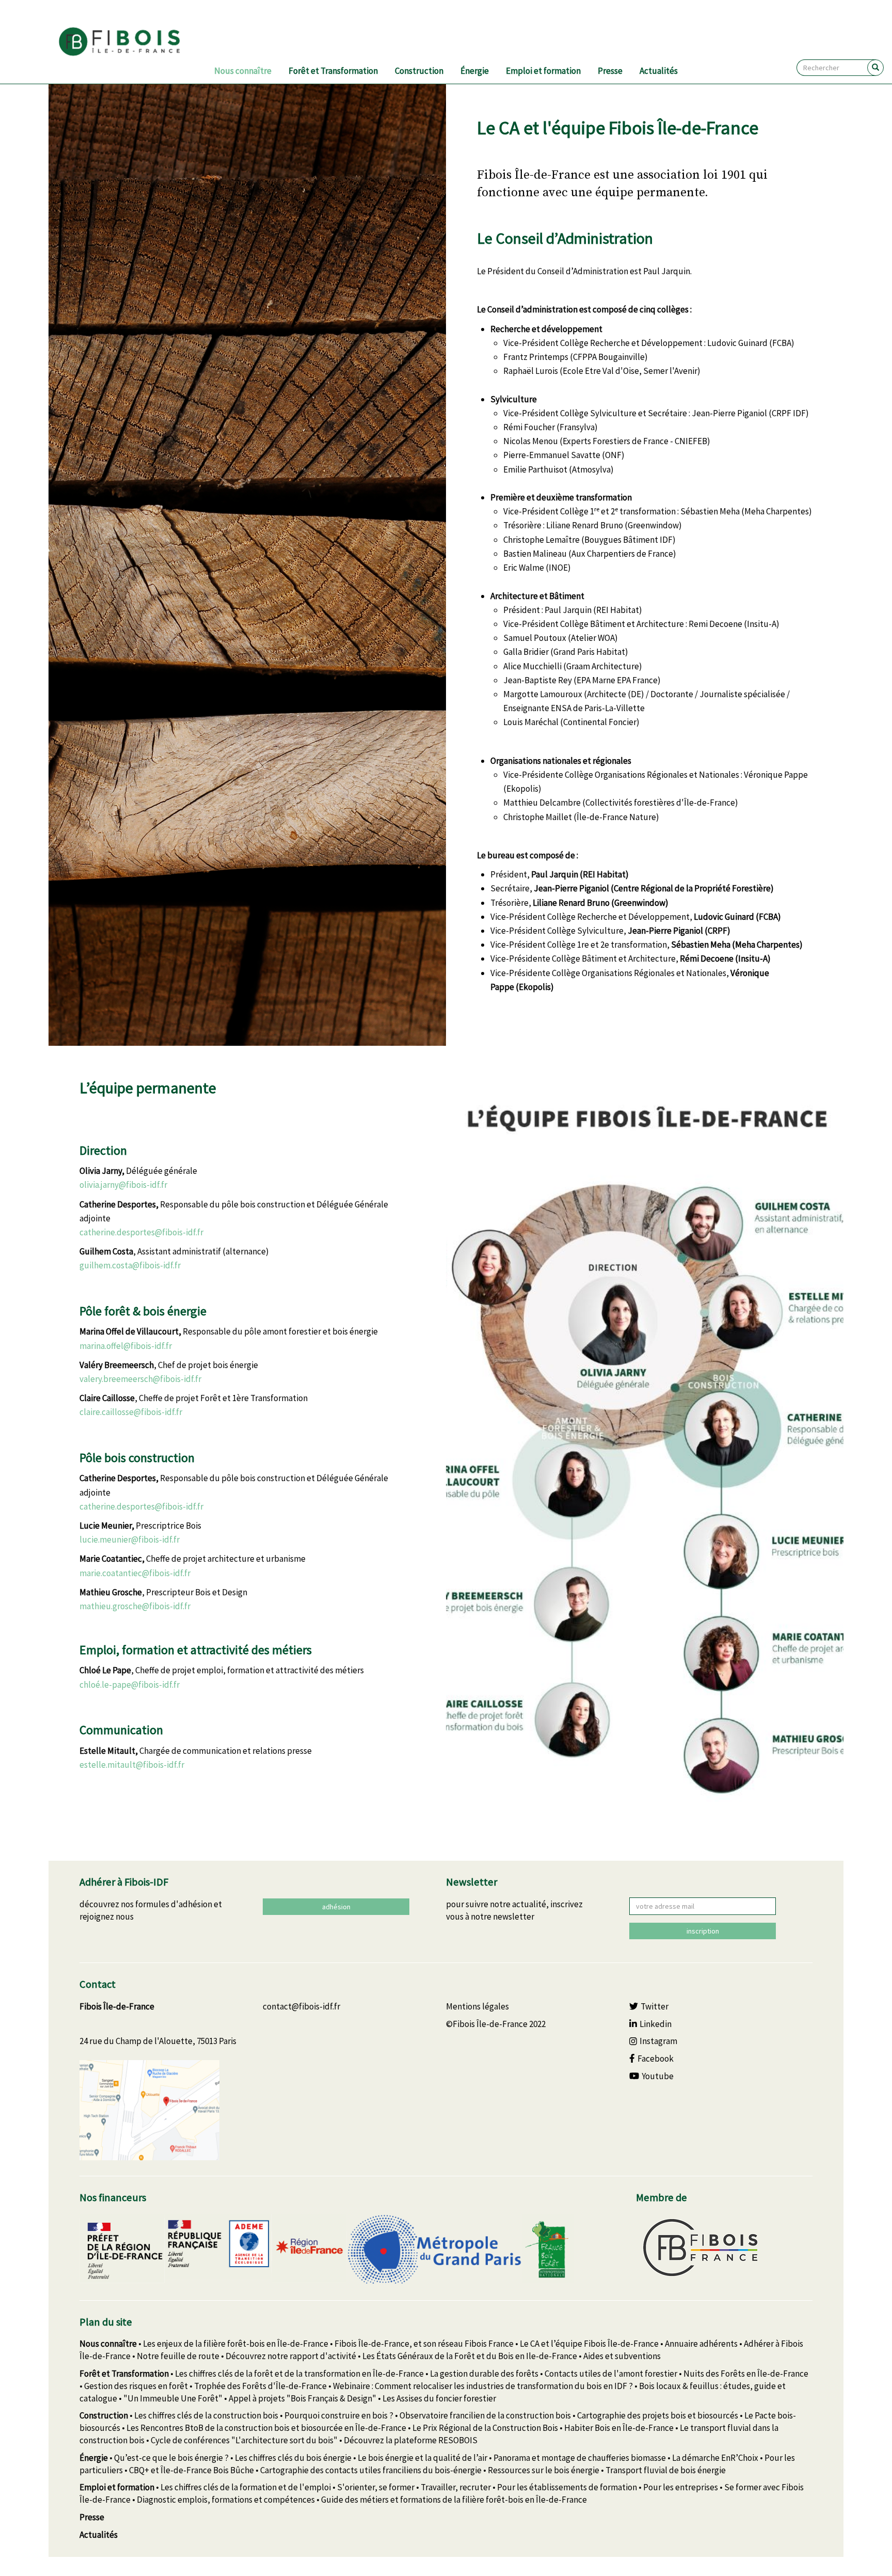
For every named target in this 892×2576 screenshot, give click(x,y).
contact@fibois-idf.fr (301, 2006)
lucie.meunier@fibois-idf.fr (130, 1540)
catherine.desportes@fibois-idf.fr (141, 1232)
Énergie (475, 71)
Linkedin (656, 2024)
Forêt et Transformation (333, 71)
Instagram (658, 2041)
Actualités (659, 71)
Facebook (656, 2059)
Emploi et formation (543, 71)
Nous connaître (243, 71)
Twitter (655, 2006)
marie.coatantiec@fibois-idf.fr (135, 1573)
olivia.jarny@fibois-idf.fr (123, 1185)
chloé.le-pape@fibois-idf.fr (130, 1685)
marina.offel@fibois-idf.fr (126, 1346)
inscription (703, 1931)
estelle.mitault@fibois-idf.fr (132, 1765)
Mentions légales (477, 2006)
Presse (610, 71)
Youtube (658, 2076)
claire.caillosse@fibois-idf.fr (131, 1412)
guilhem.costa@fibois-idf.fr (130, 1265)
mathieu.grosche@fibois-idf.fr (135, 1606)
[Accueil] (132, 42)
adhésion (336, 1907)
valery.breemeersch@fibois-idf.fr (140, 1379)
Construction (419, 71)
